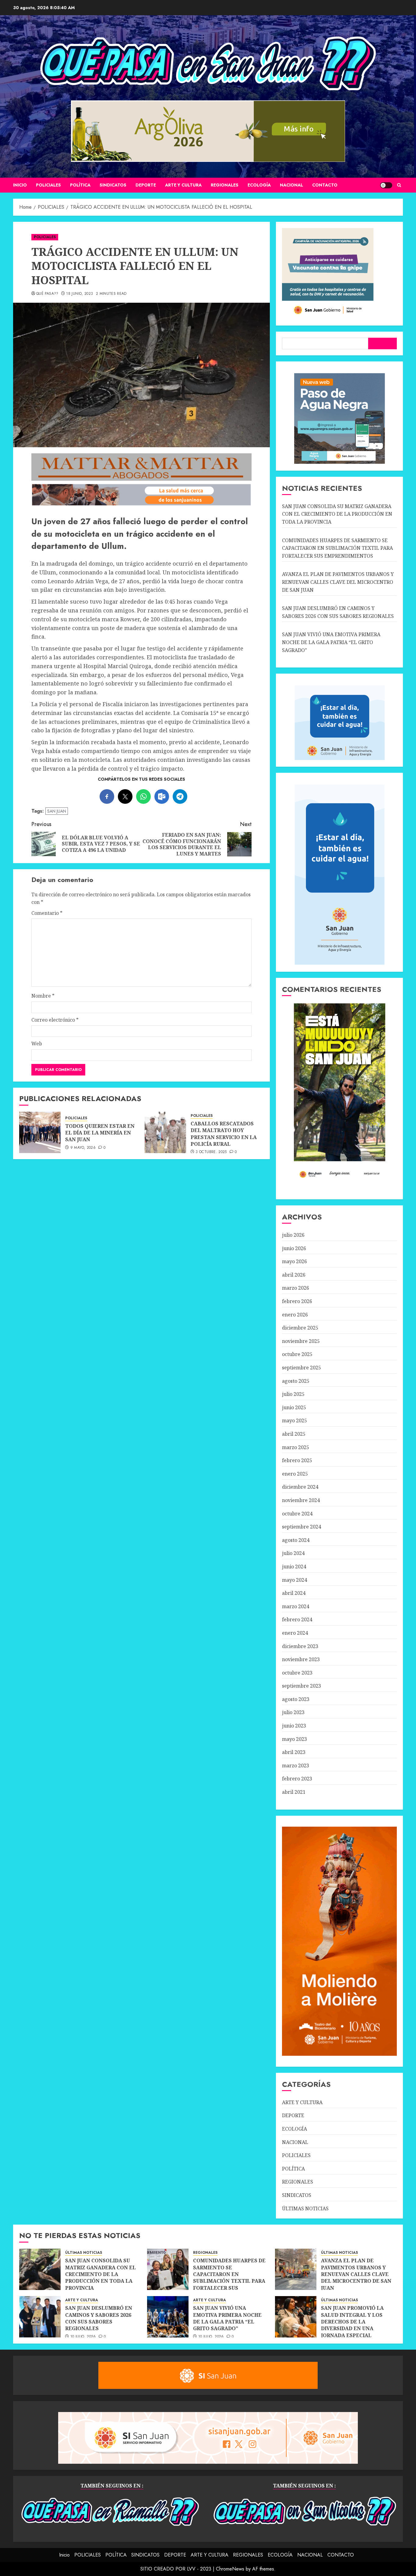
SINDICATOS (113, 185)
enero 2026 (295, 1315)
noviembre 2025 (301, 1341)
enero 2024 (295, 1633)
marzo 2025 (296, 1447)
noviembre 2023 (301, 1659)
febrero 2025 (297, 1460)
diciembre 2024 (300, 1487)
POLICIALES (48, 185)
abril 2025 (294, 1434)
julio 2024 (293, 1553)
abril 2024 (294, 1593)
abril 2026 (294, 1275)
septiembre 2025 (301, 1368)
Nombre (43, 996)
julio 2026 (293, 1235)
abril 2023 (294, 1752)
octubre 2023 (297, 1673)
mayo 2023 (294, 1739)
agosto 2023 (296, 1699)
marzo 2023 (296, 1766)
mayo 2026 (294, 1261)
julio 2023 (293, 1712)
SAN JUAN (57, 811)
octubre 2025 (297, 1354)
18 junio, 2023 (79, 294)
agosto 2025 (296, 1381)
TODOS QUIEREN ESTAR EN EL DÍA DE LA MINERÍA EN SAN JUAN (100, 1133)
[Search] (399, 185)
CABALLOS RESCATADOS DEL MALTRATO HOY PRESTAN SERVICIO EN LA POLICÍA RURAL (224, 1134)
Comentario (47, 913)
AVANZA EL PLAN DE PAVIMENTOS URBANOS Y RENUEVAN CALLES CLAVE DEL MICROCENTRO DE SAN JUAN (338, 582)
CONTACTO (325, 185)
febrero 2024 (297, 1619)
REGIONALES (225, 185)
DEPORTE (146, 185)
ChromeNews (230, 2569)
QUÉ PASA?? (47, 294)
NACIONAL (291, 185)
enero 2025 (295, 1474)
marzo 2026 (296, 1288)
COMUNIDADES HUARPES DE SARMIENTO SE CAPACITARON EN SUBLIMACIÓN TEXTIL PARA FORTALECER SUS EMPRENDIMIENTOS (337, 548)
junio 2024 (294, 1567)
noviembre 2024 (301, 1500)
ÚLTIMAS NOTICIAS (305, 2208)
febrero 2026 (297, 1301)
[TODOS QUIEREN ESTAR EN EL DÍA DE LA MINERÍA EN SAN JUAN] (40, 1132)
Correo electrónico (55, 1020)
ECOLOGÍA (259, 185)
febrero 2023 (297, 1779)
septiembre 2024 (301, 1527)
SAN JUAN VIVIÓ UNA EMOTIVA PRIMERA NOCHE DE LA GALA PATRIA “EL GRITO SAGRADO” (331, 642)
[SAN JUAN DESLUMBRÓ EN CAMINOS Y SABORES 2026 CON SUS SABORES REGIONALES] (40, 2317)
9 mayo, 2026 (83, 1148)
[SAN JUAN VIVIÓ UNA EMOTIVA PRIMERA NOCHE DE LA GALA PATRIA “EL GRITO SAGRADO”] (168, 2317)
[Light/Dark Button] (386, 185)
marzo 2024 (296, 1606)
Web (37, 1044)
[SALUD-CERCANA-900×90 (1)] (141, 504)
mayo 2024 (294, 1580)
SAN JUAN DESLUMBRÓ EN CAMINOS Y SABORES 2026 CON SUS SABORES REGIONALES (99, 2318)
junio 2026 (294, 1248)
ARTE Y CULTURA (183, 185)
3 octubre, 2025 (211, 1152)
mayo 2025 (294, 1420)
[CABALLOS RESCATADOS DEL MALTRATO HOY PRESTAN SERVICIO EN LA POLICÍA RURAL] (165, 1132)
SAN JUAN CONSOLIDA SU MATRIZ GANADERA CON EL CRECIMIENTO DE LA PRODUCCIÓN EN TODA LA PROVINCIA (337, 514)
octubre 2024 (297, 1514)
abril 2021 (294, 1792)
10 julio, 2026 (83, 2337)
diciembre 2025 (300, 1328)
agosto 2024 (296, 1540)
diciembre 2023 (300, 1646)
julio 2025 (293, 1394)
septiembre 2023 (301, 1686)
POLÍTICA (80, 185)
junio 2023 (294, 1726)
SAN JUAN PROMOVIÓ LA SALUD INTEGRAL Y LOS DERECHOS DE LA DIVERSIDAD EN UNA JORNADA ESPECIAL (352, 2322)
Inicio (20, 185)
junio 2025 (294, 1407)
